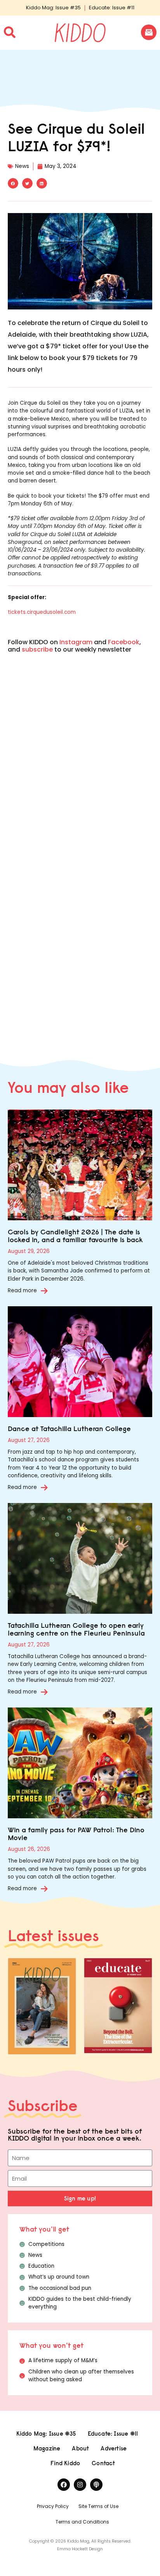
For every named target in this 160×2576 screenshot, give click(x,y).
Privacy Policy (53, 2506)
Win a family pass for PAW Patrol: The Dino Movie (76, 1834)
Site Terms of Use (98, 2506)
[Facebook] (64, 2485)
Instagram (76, 642)
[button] (13, 183)
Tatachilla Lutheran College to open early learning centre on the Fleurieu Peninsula (76, 1629)
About (80, 2448)
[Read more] (44, 1291)
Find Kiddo (65, 2463)
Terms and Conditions (82, 2522)
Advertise (114, 2448)
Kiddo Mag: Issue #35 (53, 8)
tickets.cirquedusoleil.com (42, 612)
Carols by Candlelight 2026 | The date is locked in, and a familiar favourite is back (75, 1236)
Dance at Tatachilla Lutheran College (69, 1429)
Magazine (47, 2448)
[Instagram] (80, 2485)
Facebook (124, 642)
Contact (103, 2463)
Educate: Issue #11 (112, 8)
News (22, 166)
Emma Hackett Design (80, 2549)
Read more (22, 1291)
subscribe (37, 649)
